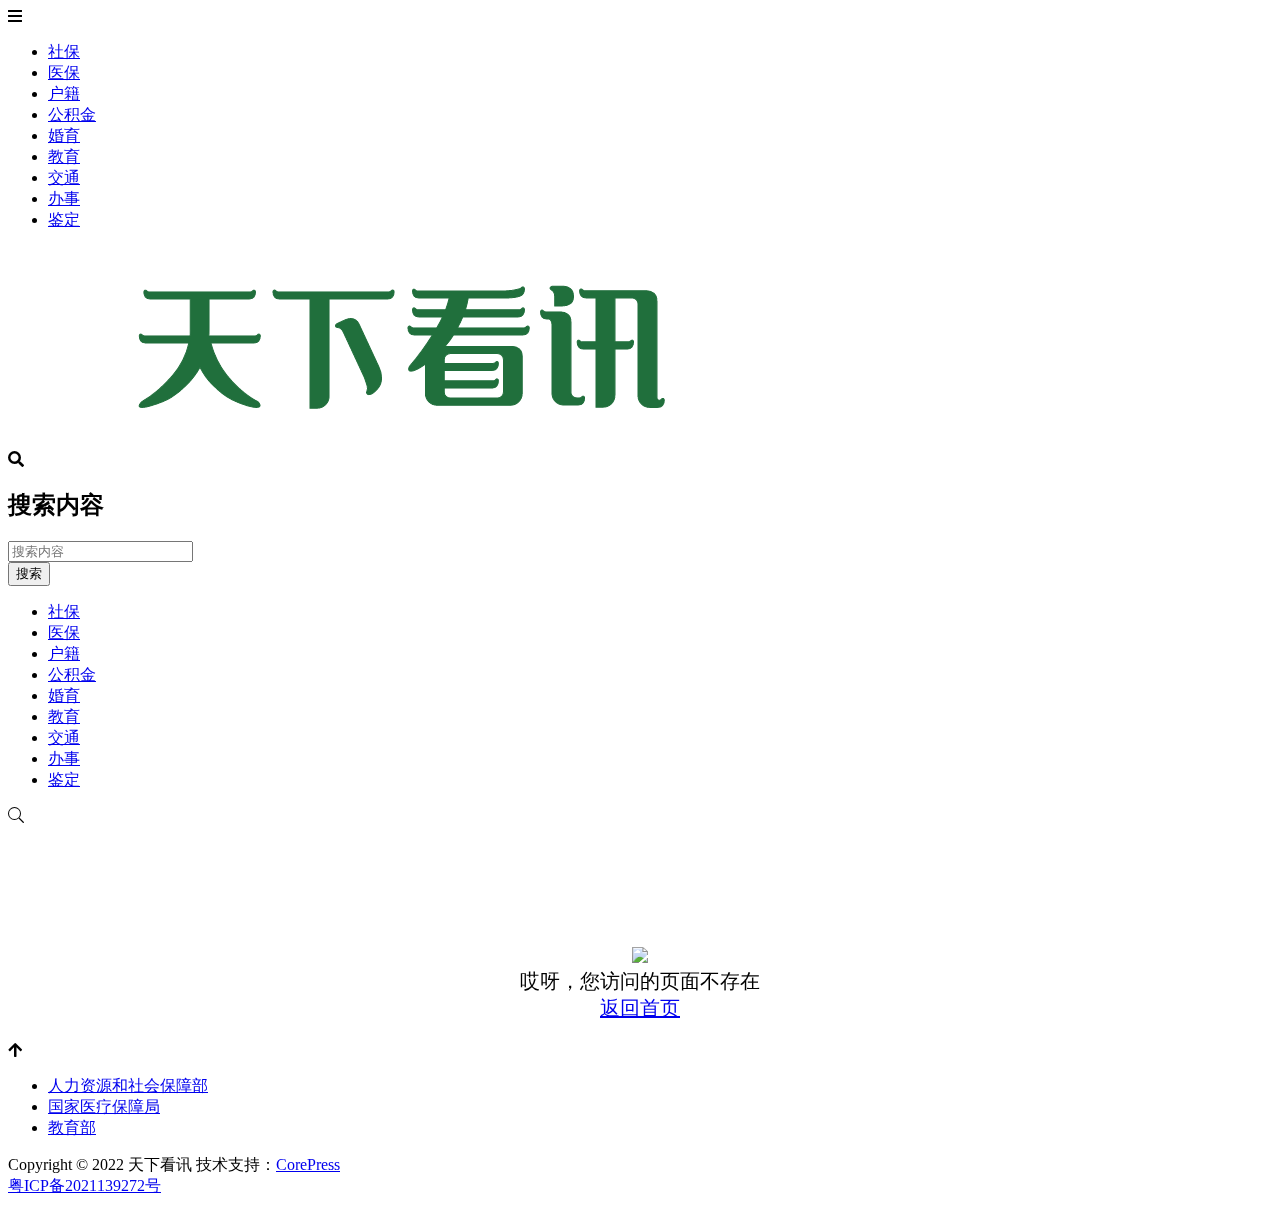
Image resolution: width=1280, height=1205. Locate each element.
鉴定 (64, 219)
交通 (64, 177)
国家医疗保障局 (104, 1106)
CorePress (308, 1164)
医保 (64, 72)
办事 (64, 198)
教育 (64, 156)
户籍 (64, 93)
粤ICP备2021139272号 (84, 1185)
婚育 (64, 135)
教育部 (72, 1127)
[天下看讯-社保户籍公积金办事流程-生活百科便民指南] (408, 441)
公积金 (72, 114)
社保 (64, 51)
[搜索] (640, 816)
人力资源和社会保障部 (128, 1085)
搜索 (29, 573)
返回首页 (640, 1008)
